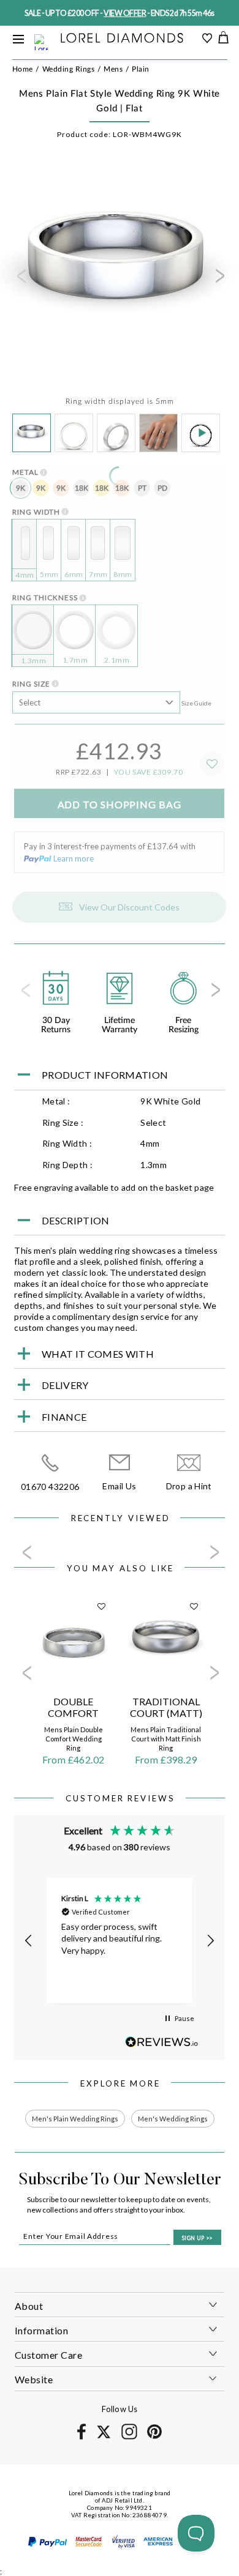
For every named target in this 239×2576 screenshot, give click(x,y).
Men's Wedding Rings (173, 2119)
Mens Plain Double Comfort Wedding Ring (74, 1739)
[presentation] (20, 280)
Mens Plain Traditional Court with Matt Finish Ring (166, 1739)
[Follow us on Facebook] (81, 2437)
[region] (119, 1941)
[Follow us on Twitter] (103, 2436)
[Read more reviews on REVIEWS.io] (162, 2042)
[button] (29, 1941)
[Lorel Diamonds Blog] (122, 39)
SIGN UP (197, 2238)
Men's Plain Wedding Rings (75, 2119)
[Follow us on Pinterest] (154, 2437)
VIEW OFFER (125, 13)
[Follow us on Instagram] (129, 2437)
